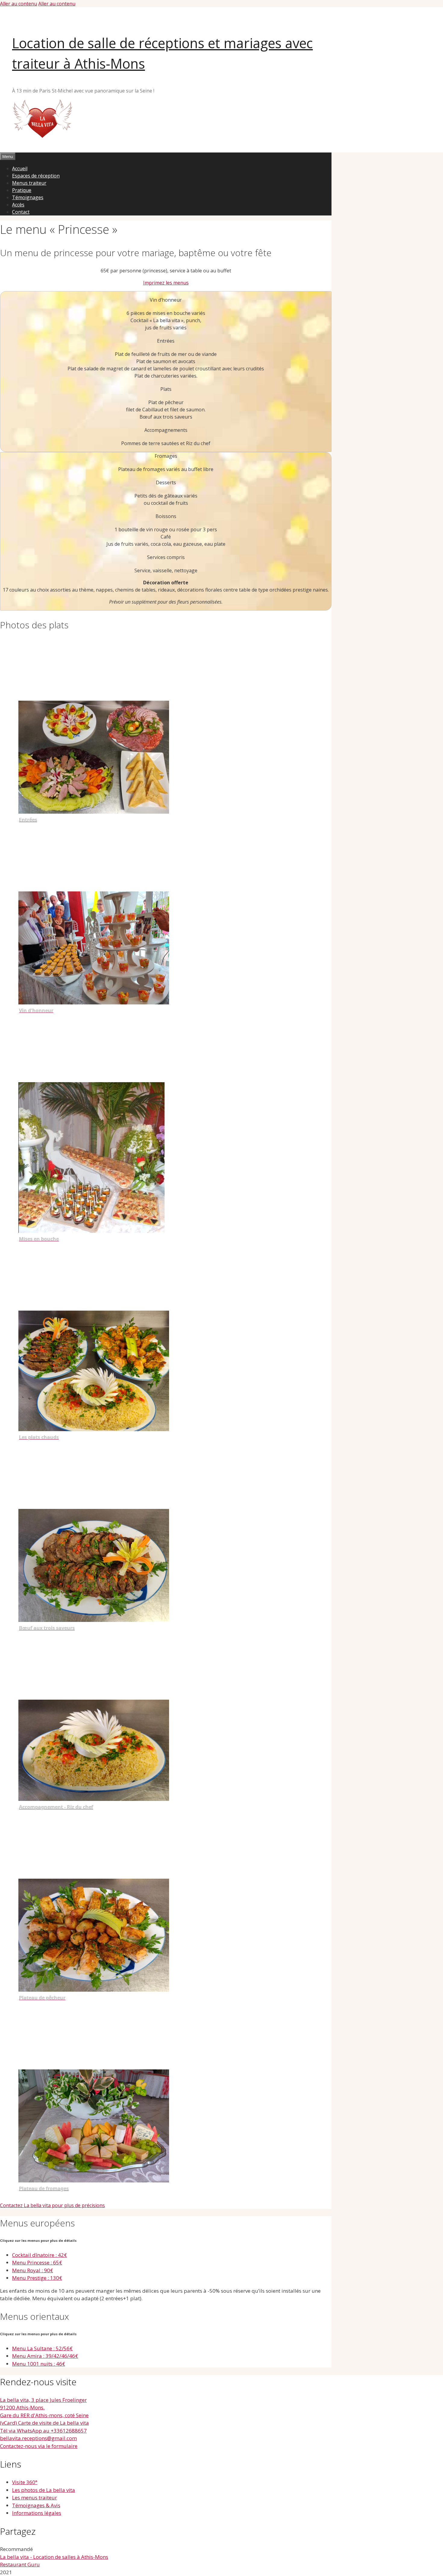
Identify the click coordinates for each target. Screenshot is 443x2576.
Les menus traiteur (35, 2497)
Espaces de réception (36, 176)
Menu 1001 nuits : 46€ (39, 2364)
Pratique (22, 190)
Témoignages (28, 197)
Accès (18, 205)
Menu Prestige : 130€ (37, 2278)
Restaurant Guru (20, 2564)
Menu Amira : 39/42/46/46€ (45, 2356)
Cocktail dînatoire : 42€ (39, 2255)
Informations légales (37, 2513)
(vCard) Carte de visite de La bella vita (44, 2423)
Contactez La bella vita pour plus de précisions (52, 2205)
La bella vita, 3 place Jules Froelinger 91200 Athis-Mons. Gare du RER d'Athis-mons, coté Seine (44, 2408)
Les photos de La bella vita (44, 2490)
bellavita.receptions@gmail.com (38, 2438)
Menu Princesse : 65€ (37, 2262)
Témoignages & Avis (36, 2505)
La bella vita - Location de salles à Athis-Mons (54, 2557)
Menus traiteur (29, 183)
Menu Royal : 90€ (33, 2270)
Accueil (20, 168)
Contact (21, 212)
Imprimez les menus (166, 283)
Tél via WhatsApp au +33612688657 (43, 2431)
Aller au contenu (19, 4)
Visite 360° (25, 2482)
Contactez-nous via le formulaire (39, 2446)
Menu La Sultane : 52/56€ (42, 2348)
